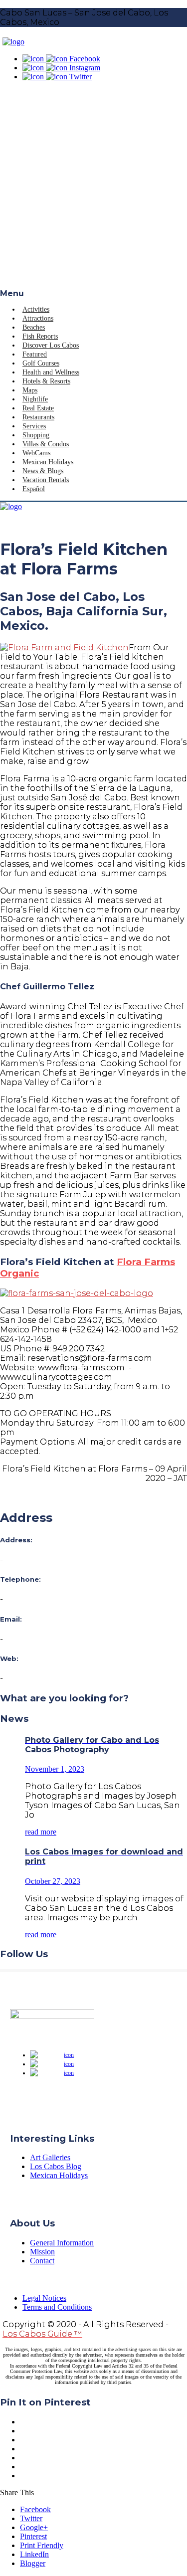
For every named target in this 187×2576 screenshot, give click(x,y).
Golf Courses (41, 363)
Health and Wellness (51, 372)
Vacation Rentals (46, 480)
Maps (30, 390)
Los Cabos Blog (56, 2166)
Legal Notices (44, 2298)
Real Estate (38, 408)
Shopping (36, 435)
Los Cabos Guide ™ (42, 2334)
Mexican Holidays (48, 462)
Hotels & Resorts (46, 381)
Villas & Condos (46, 444)
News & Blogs (43, 471)
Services (34, 426)
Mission (42, 2252)
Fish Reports (40, 336)
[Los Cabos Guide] (13, 42)
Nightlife (35, 399)
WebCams (36, 453)
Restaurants (38, 417)
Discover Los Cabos (51, 345)
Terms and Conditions (57, 2307)
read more (41, 1832)
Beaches (34, 327)
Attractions (38, 318)
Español (34, 489)
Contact (42, 2261)
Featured (35, 354)
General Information (62, 2243)
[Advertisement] (93, 190)
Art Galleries (50, 2157)
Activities (36, 309)
